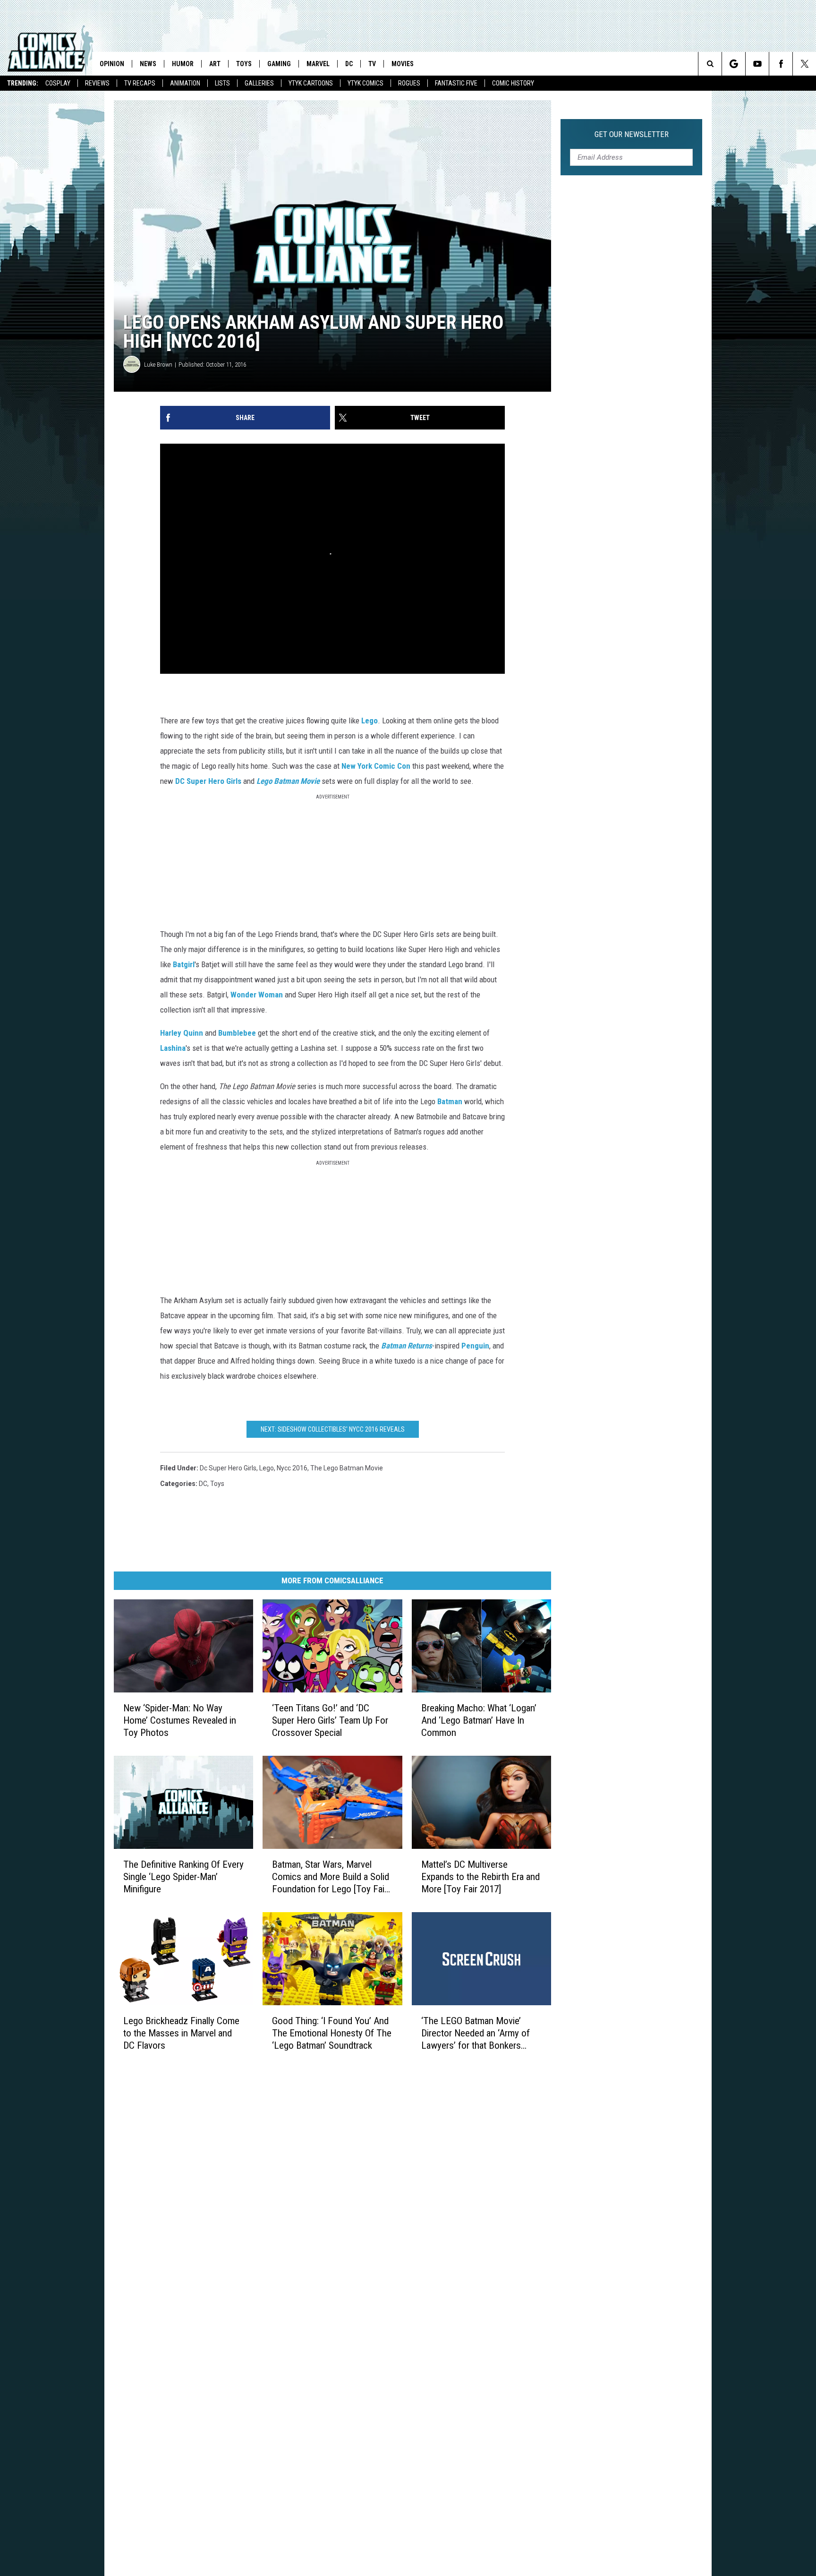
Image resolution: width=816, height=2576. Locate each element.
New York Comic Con (376, 766)
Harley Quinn (182, 1033)
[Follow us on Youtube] (757, 64)
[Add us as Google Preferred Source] (734, 64)
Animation (185, 83)
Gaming (279, 64)
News (148, 64)
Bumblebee (237, 1033)
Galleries (259, 83)
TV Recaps (140, 83)
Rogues (409, 83)
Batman (450, 1101)
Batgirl (184, 964)
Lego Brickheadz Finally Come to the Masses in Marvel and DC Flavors (181, 2033)
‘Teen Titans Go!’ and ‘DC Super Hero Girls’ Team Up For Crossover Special (330, 1720)
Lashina (173, 1048)
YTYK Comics (365, 83)
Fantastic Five (456, 83)
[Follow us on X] (804, 64)
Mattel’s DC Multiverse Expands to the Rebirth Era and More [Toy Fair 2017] (480, 1877)
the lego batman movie (347, 1468)
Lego (370, 721)
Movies (403, 64)
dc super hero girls (228, 1468)
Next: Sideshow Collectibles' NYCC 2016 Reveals (333, 1429)
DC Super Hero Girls (208, 781)
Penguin (475, 1346)
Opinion (112, 64)
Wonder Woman (257, 995)
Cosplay (58, 83)
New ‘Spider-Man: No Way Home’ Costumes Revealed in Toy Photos (180, 1720)
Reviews (97, 83)
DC (349, 64)
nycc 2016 (292, 1468)
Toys (244, 64)
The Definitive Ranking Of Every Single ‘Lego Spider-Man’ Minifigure (183, 1877)
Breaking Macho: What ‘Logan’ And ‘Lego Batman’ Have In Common (479, 1720)
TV (372, 64)
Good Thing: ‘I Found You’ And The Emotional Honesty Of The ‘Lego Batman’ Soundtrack (332, 2033)
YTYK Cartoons (311, 83)
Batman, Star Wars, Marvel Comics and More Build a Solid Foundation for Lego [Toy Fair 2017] (331, 1877)
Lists (222, 83)
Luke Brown (158, 365)
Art (215, 64)
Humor (183, 64)
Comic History (513, 83)
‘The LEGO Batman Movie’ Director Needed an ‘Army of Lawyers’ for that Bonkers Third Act (476, 2033)
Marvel (318, 64)
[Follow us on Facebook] (781, 64)
